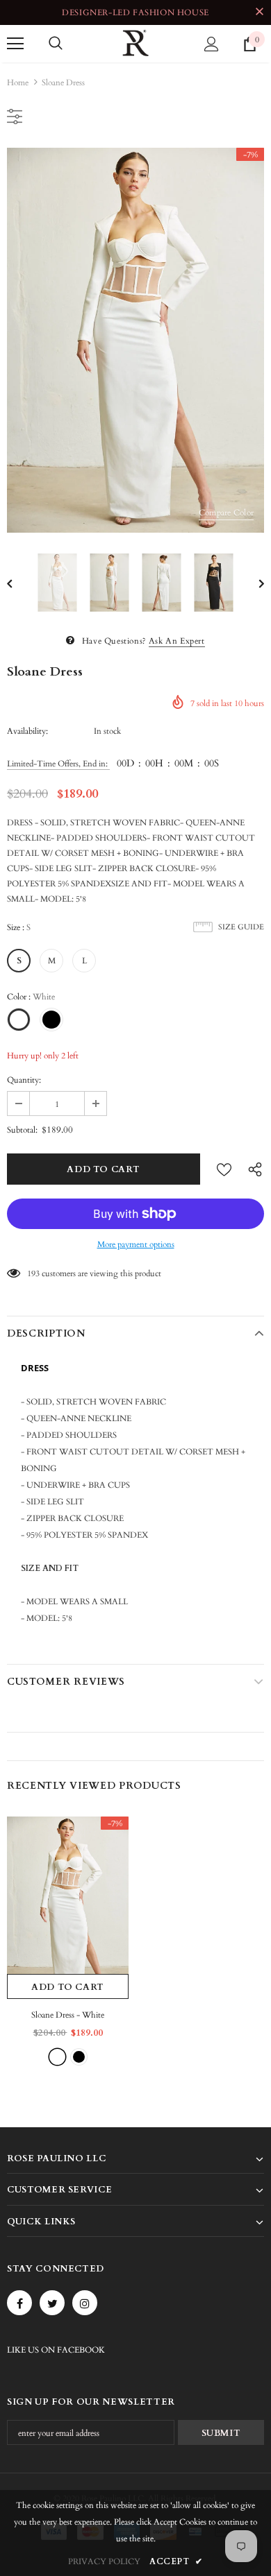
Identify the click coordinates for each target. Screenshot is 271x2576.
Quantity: (24, 1080)
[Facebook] (19, 2303)
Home (18, 83)
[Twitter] (52, 2303)
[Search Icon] (56, 44)
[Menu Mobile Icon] (15, 44)
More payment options (136, 1244)
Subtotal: (22, 1130)
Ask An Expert (177, 641)
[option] (135, 340)
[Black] (79, 2057)
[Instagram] (85, 2303)
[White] (57, 2057)
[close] (259, 12)
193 (33, 1273)
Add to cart (68, 1987)
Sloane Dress (68, 2015)
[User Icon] (212, 44)
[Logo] (135, 43)
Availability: (27, 731)
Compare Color (226, 513)
